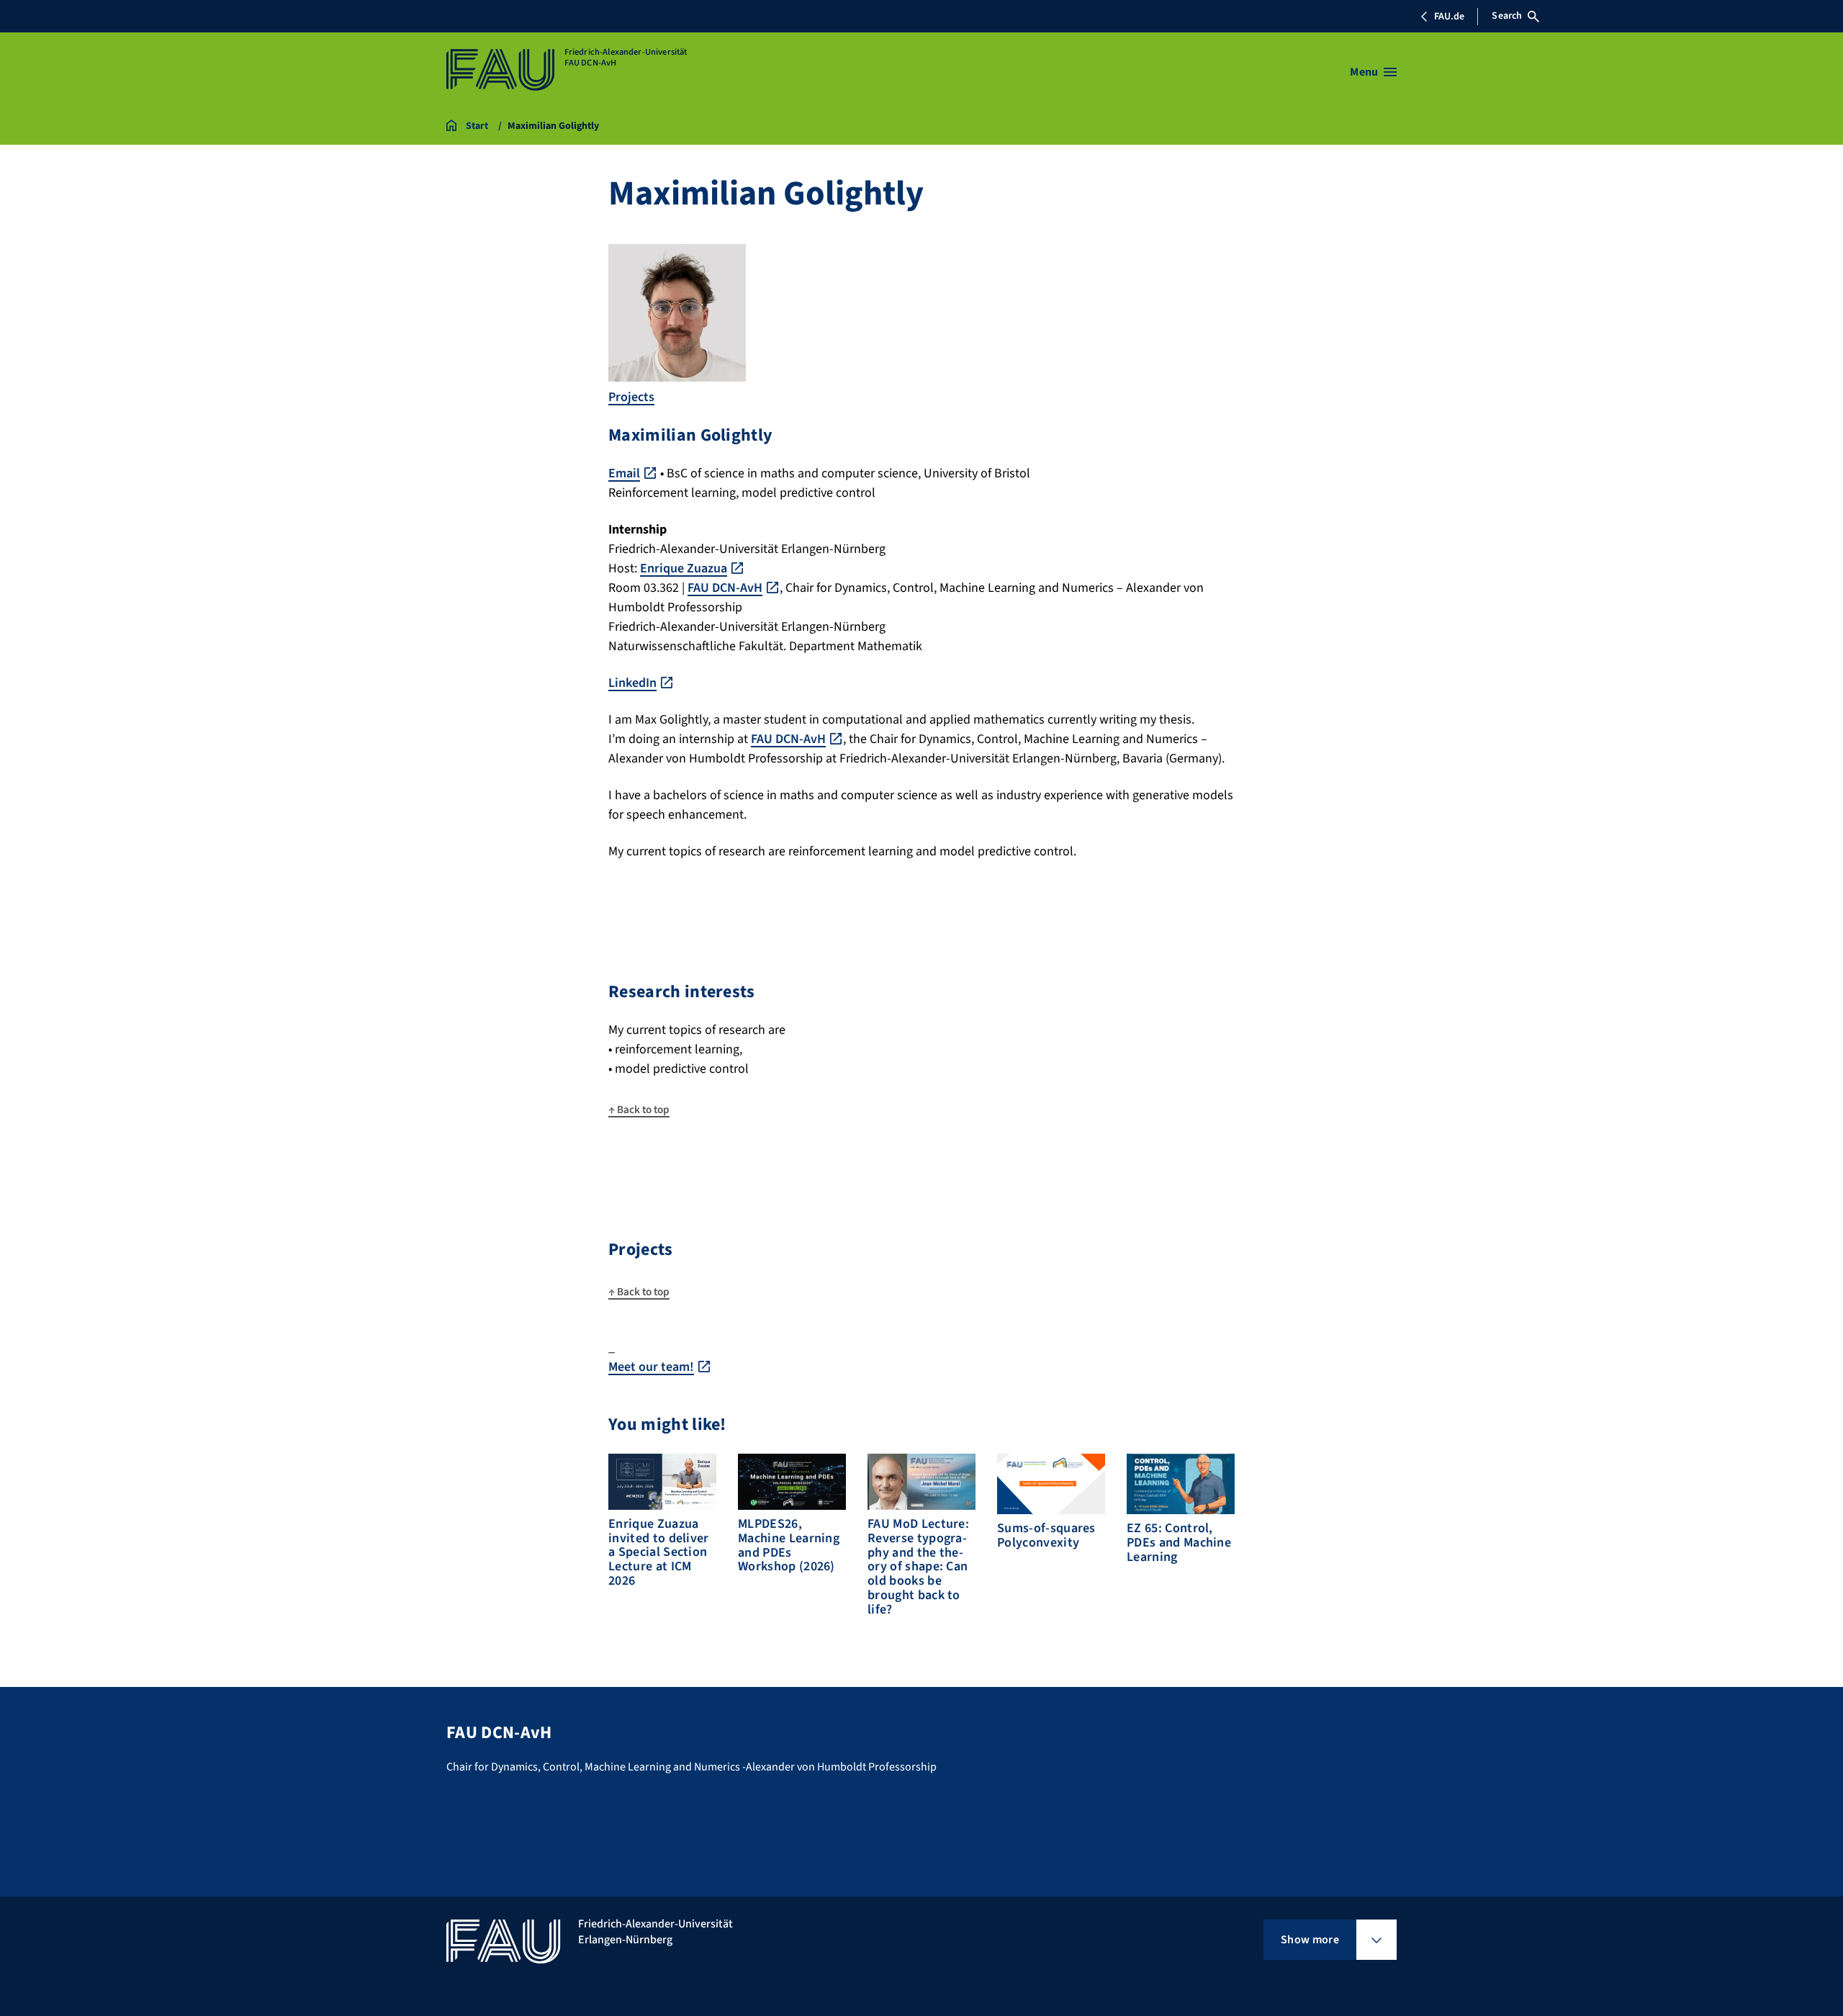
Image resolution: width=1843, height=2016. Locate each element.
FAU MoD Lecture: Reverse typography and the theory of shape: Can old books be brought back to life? (918, 1567)
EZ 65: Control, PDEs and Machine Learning (1179, 1543)
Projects (631, 397)
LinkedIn (632, 683)
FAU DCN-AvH (725, 588)
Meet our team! (651, 1367)
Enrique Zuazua (684, 568)
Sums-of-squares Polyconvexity (1046, 1535)
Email (624, 473)
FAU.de (1449, 17)
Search (1507, 16)
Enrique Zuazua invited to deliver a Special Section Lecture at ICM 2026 (659, 1552)
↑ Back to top (639, 1110)
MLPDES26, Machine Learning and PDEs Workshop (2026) (789, 1545)
